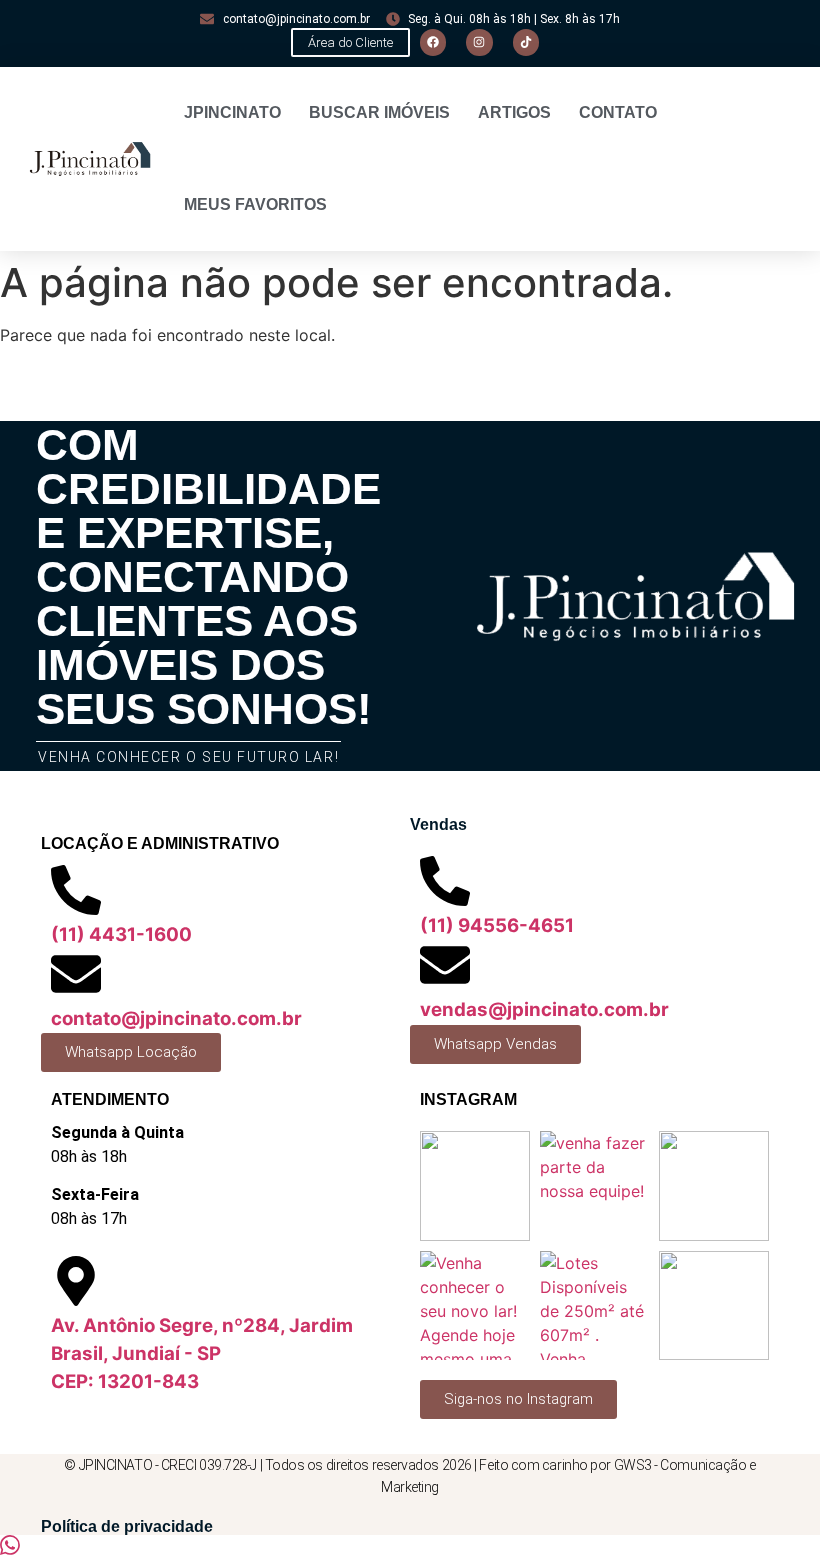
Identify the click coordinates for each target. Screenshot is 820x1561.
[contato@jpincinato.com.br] (76, 974)
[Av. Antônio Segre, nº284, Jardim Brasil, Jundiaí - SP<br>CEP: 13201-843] (76, 1281)
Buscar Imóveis (379, 112)
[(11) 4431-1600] (76, 890)
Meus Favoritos (255, 204)
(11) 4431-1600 (121, 934)
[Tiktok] (526, 42)
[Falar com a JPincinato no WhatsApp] (10, 1549)
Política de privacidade (127, 1526)
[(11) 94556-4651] (445, 881)
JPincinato (232, 112)
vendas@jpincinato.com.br (544, 1009)
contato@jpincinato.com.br (176, 1018)
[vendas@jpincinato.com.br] (445, 965)
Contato (618, 112)
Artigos (514, 112)
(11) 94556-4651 (497, 925)
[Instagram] (479, 42)
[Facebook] (433, 42)
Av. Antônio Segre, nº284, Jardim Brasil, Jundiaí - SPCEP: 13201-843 (202, 1353)
